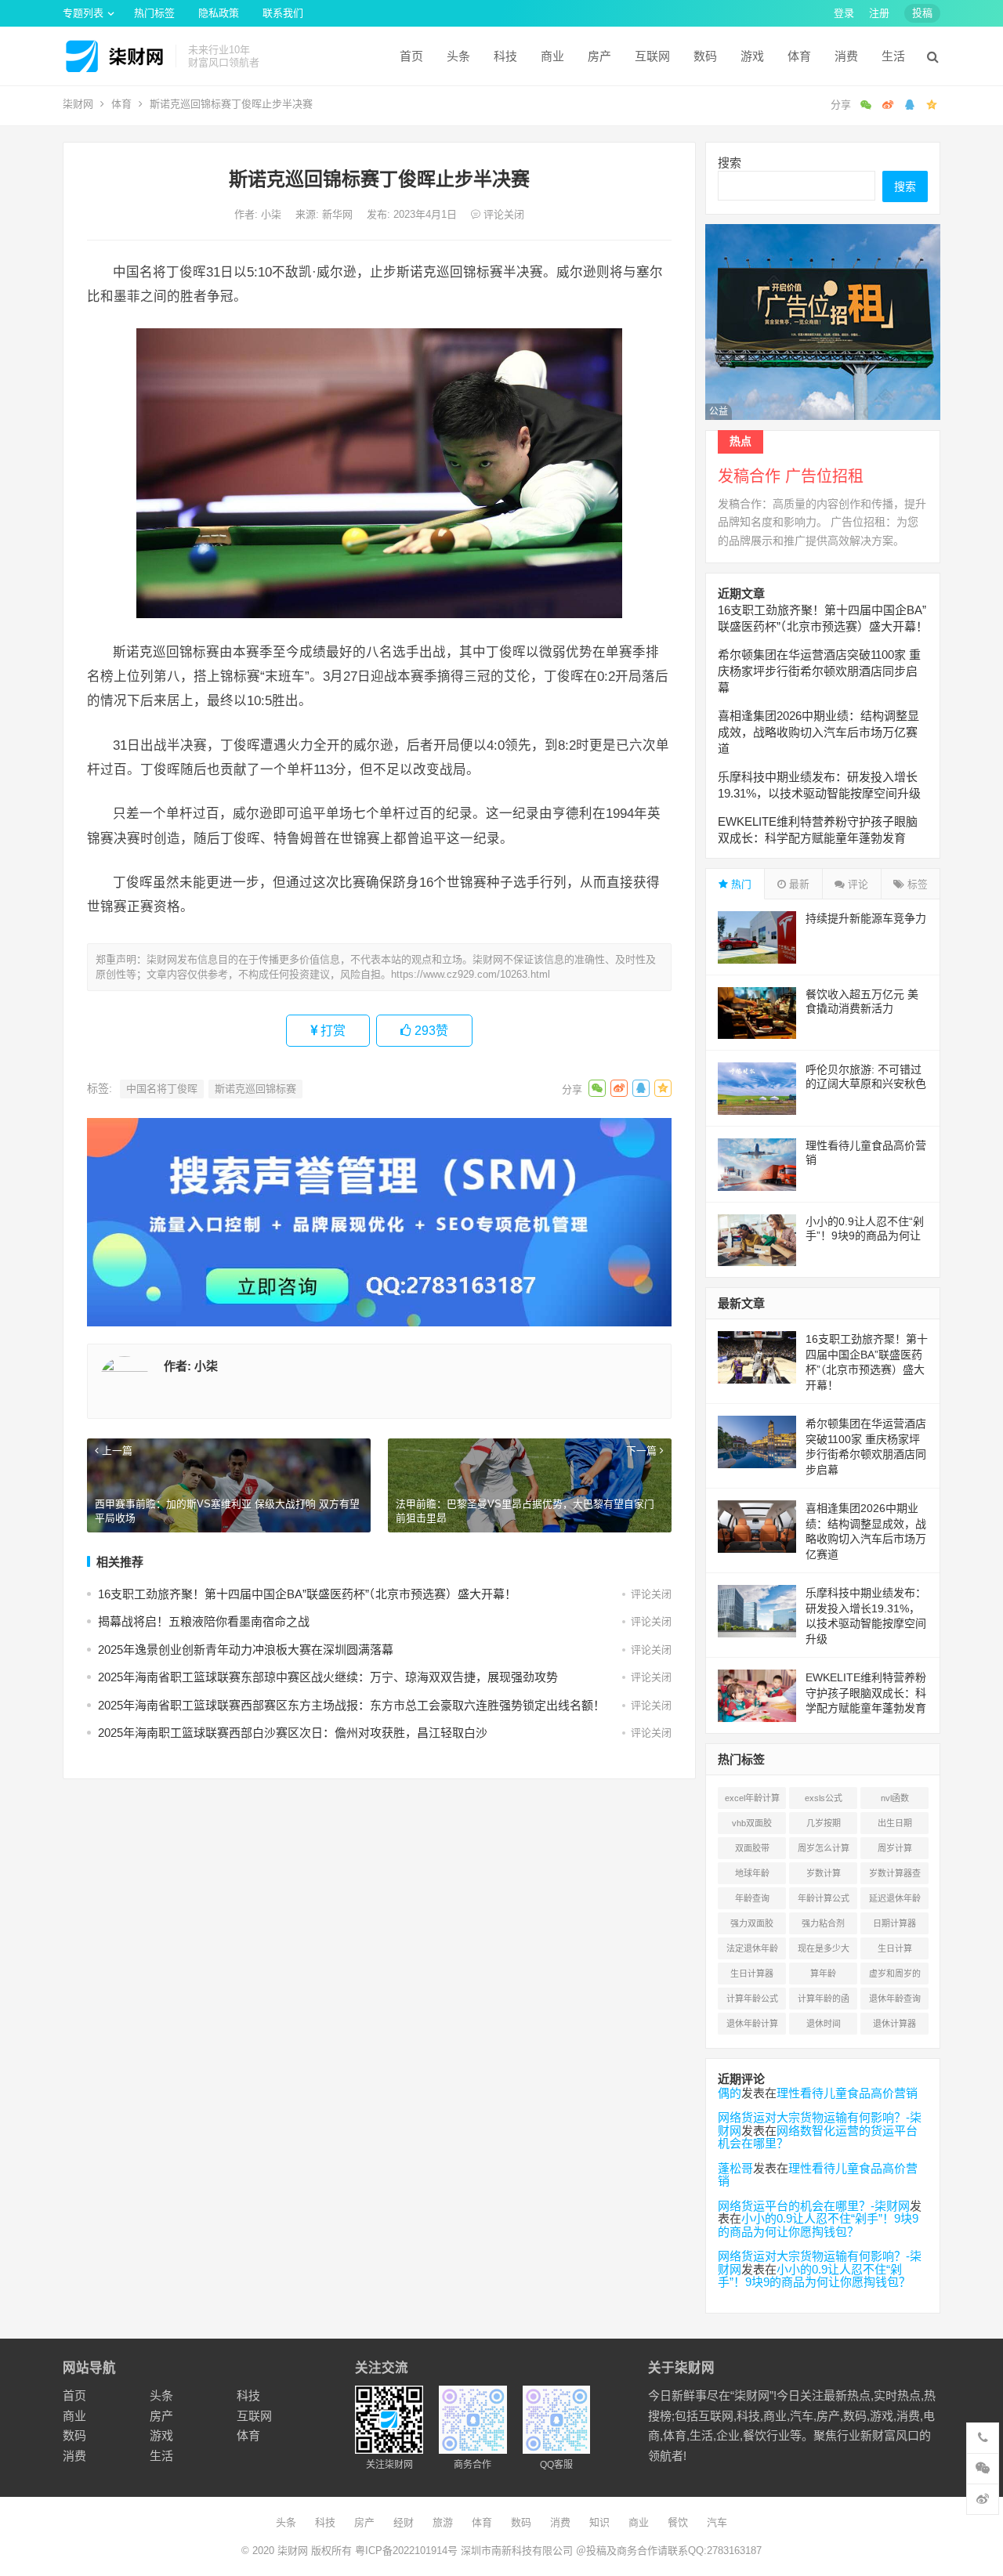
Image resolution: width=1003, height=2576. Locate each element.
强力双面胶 (752, 1923)
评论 (856, 884)
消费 (846, 56)
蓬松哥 (735, 2168)
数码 (705, 56)
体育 (799, 56)
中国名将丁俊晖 (162, 1089)
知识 (599, 2522)
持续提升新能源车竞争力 (866, 918)
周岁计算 (895, 1848)
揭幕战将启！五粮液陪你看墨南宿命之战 (204, 1621)
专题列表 (83, 13)
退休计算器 (894, 2024)
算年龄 (823, 1974)
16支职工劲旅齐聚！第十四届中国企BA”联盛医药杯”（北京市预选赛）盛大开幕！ (307, 1594)
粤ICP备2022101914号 (406, 2551)
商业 (552, 56)
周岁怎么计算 (824, 1848)
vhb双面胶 (752, 1823)
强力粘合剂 (823, 1923)
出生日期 (895, 1823)
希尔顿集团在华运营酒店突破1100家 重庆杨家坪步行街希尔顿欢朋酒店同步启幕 (819, 671)
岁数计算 (824, 1873)
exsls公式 (824, 1798)
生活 (893, 56)
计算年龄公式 (752, 1999)
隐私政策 (219, 13)
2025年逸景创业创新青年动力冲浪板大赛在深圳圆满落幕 (246, 1650)
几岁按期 (824, 1823)
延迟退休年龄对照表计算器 (895, 1901)
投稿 (922, 13)
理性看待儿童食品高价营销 (847, 2093)
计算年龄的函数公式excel (824, 2002)
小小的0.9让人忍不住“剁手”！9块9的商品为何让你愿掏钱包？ (865, 1236)
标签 (916, 884)
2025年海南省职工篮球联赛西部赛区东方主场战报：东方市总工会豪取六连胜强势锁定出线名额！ (351, 1705)
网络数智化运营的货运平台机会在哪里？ (818, 2137)
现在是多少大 (824, 1948)
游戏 (752, 56)
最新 (798, 884)
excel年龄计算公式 (752, 1801)
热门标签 (154, 13)
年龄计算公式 (824, 1898)
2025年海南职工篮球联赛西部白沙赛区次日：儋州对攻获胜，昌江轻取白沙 (293, 1733)
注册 (879, 13)
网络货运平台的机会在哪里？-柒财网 (814, 2206)
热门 (740, 884)
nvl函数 (895, 1798)
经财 (404, 2522)
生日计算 (895, 1948)
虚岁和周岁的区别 (895, 1977)
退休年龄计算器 (752, 2027)
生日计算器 (752, 1974)
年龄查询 (752, 1898)
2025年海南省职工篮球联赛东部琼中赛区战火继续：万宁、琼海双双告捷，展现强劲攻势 (328, 1677)
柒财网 (78, 104)
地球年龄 (752, 1873)
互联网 (652, 56)
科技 (505, 56)
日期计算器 (894, 1923)
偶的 (730, 2093)
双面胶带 (752, 1848)
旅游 (443, 2522)
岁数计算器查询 (895, 1876)
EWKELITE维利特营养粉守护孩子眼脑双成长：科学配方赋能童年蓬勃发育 (866, 1693)
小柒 (273, 214)
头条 (458, 56)
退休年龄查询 (895, 1999)
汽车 (717, 2522)
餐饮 (678, 2522)
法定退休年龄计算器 (752, 1952)
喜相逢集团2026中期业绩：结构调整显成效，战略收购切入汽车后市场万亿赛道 (818, 732)
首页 (411, 56)
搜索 (730, 163)
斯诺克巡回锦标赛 (255, 1089)
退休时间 (824, 2024)
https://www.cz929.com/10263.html (471, 974)
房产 (599, 56)
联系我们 (283, 13)
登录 (844, 13)
